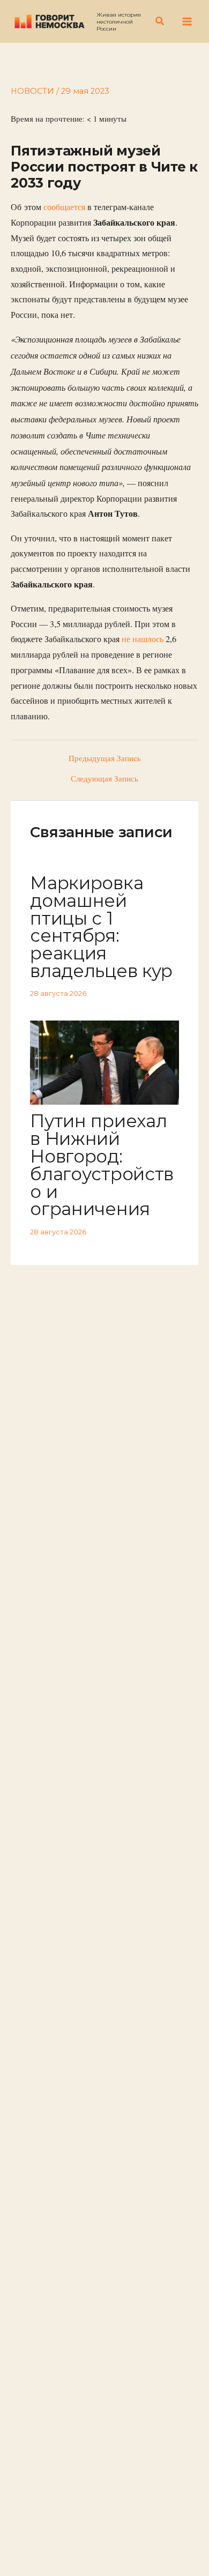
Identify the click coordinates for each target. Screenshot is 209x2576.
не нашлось (143, 639)
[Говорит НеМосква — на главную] (50, 21)
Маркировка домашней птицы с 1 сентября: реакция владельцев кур (101, 927)
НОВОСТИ (32, 91)
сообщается (64, 207)
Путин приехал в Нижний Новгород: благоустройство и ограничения (102, 1165)
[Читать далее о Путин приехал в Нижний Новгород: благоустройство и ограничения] (104, 1062)
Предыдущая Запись (105, 759)
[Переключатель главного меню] (187, 21)
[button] (160, 21)
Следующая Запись (104, 779)
